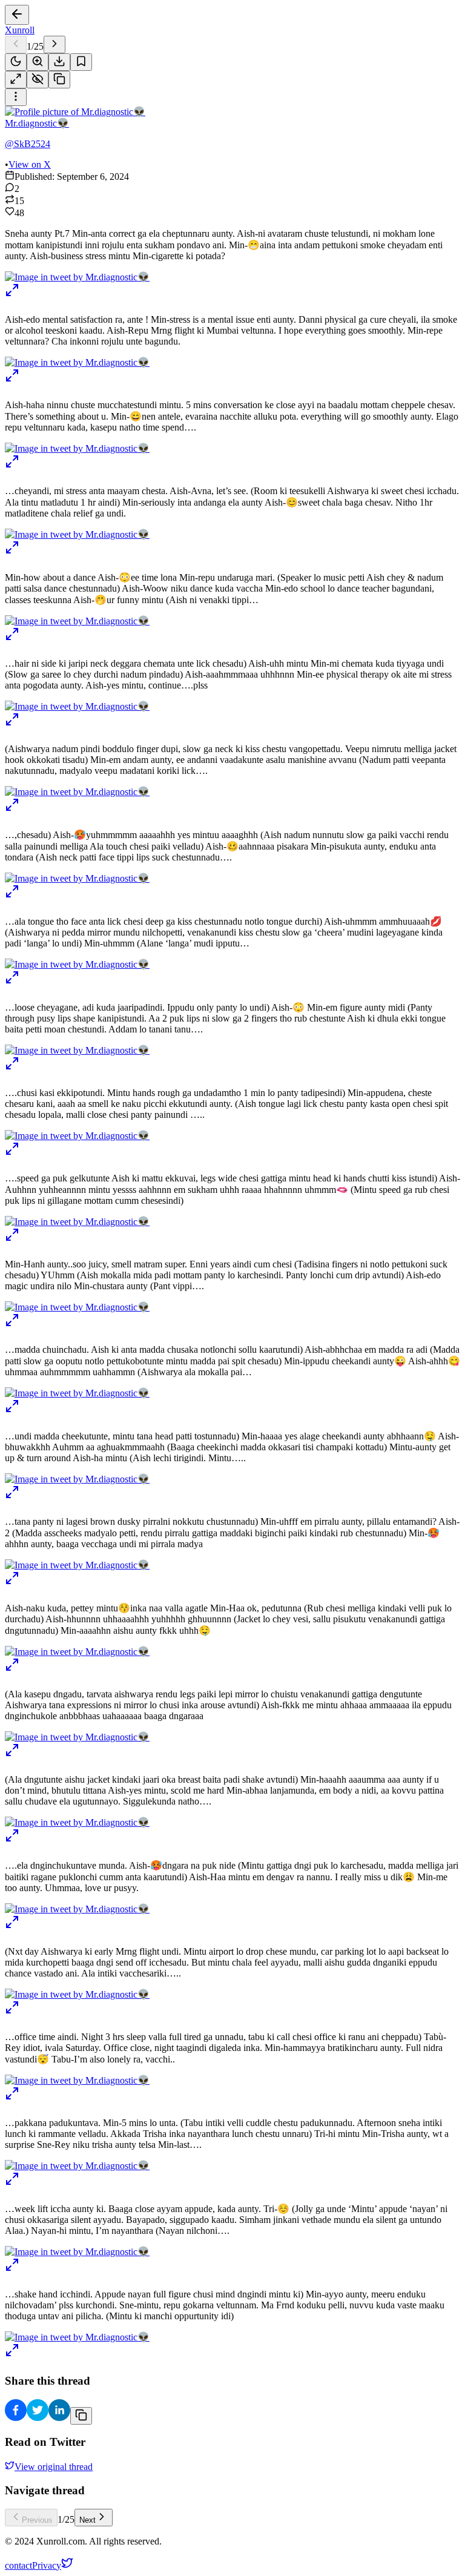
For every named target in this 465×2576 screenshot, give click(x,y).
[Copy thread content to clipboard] (81, 2416)
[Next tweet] (54, 45)
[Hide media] (38, 80)
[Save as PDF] (59, 62)
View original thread (54, 2467)
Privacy (47, 2565)
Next (87, 2520)
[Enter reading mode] (16, 80)
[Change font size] (38, 62)
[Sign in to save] (81, 62)
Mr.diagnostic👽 (37, 123)
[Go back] (17, 15)
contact (18, 2565)
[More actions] (16, 97)
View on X (30, 164)
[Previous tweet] (16, 45)
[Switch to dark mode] (16, 62)
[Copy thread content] (59, 80)
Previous (37, 2520)
